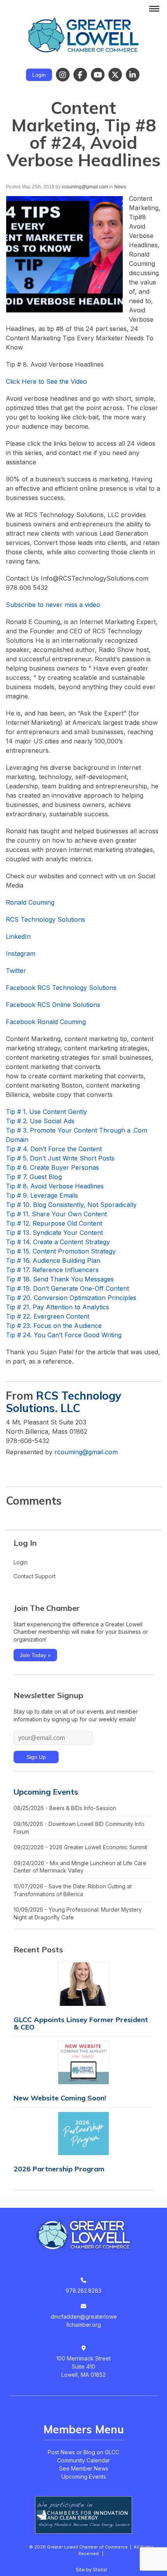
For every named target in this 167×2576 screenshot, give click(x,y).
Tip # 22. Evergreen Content (48, 1316)
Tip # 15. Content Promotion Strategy (61, 1251)
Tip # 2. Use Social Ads (40, 1121)
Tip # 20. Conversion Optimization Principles (71, 1298)
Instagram (21, 953)
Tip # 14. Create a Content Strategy (58, 1242)
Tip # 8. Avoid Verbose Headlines (55, 1186)
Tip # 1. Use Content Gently (46, 1112)
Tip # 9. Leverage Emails (42, 1195)
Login (39, 75)
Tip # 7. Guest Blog (34, 1177)
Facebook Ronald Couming (46, 1022)
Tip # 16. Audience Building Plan (53, 1260)
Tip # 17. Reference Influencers (52, 1270)
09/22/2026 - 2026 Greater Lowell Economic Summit (80, 1847)
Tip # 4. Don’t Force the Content (54, 1149)
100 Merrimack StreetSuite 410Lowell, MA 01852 (83, 2367)
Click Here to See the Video (46, 381)
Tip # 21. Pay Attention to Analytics (57, 1307)
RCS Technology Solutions (45, 919)
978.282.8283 (83, 2291)
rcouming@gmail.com (85, 187)
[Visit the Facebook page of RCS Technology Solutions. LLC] (27, 1468)
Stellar (100, 2570)
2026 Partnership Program (59, 2169)
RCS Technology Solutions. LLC (63, 1402)
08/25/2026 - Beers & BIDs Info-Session (65, 1808)
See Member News (84, 2468)
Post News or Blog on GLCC (83, 2452)
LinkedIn (18, 936)
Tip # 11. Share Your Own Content (56, 1214)
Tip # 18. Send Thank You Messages (60, 1279)
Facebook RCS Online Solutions (53, 1005)
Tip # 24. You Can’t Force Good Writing (64, 1335)
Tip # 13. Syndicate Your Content (54, 1233)
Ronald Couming (30, 902)
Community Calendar (83, 2460)
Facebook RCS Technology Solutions (61, 988)
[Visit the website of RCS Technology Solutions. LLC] (12, 1468)
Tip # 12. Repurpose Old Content (54, 1223)
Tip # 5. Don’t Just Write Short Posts (60, 1158)
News (120, 187)
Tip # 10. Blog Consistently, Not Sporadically (71, 1205)
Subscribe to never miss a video (53, 605)
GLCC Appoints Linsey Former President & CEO (81, 2023)
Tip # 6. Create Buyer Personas (52, 1167)
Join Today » (35, 1655)
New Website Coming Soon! (60, 2098)
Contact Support (35, 1576)
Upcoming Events (46, 1792)
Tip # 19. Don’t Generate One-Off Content (67, 1288)
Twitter (16, 971)
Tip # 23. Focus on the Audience (54, 1326)
